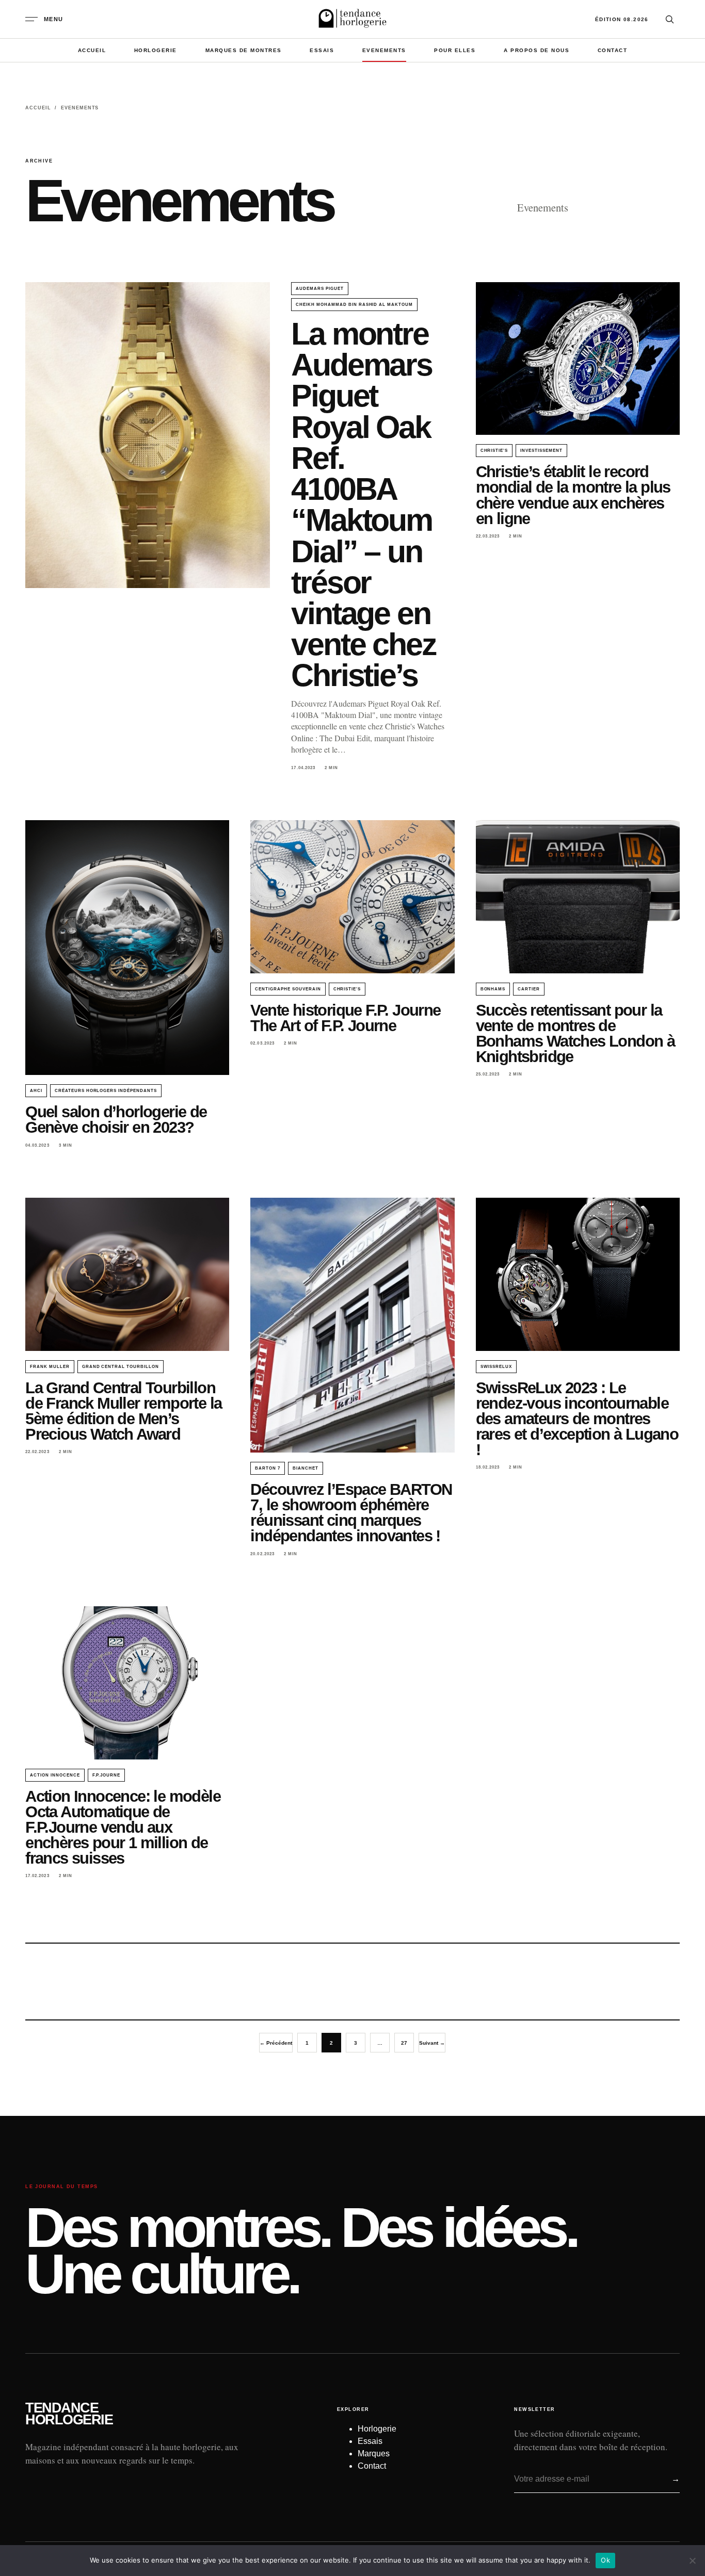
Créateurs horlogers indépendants (106, 1091)
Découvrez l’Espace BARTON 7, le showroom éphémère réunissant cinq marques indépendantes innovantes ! (351, 1513)
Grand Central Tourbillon (121, 1367)
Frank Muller (50, 1367)
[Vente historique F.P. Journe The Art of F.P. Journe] (352, 896)
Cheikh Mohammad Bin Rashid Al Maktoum (354, 305)
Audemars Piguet (319, 289)
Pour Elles (455, 50)
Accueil (92, 50)
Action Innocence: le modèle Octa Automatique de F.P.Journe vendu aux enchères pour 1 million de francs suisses (123, 1827)
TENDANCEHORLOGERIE (69, 2414)
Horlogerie (156, 50)
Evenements (384, 50)
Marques (374, 2453)
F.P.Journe (107, 1775)
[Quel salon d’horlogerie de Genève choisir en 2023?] (127, 948)
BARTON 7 (268, 1468)
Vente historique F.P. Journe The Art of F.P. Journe (345, 1018)
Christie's (494, 451)
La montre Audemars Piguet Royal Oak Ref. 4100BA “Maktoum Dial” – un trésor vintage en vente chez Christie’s (363, 504)
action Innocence (55, 1775)
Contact (613, 50)
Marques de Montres (244, 50)
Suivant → (432, 2043)
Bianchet (306, 1468)
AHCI (36, 1091)
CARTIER (529, 989)
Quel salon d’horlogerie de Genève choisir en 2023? (116, 1120)
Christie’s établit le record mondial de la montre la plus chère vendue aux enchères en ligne (573, 495)
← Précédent (276, 2043)
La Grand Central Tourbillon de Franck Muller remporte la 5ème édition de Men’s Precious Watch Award (123, 1411)
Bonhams (493, 989)
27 (404, 2043)
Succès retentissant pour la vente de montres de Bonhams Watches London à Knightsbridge (575, 1033)
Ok (605, 2560)
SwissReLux (496, 1367)
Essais (322, 50)
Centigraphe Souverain (288, 989)
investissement (541, 451)
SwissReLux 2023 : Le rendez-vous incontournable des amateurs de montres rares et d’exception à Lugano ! (577, 1419)
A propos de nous (536, 50)
